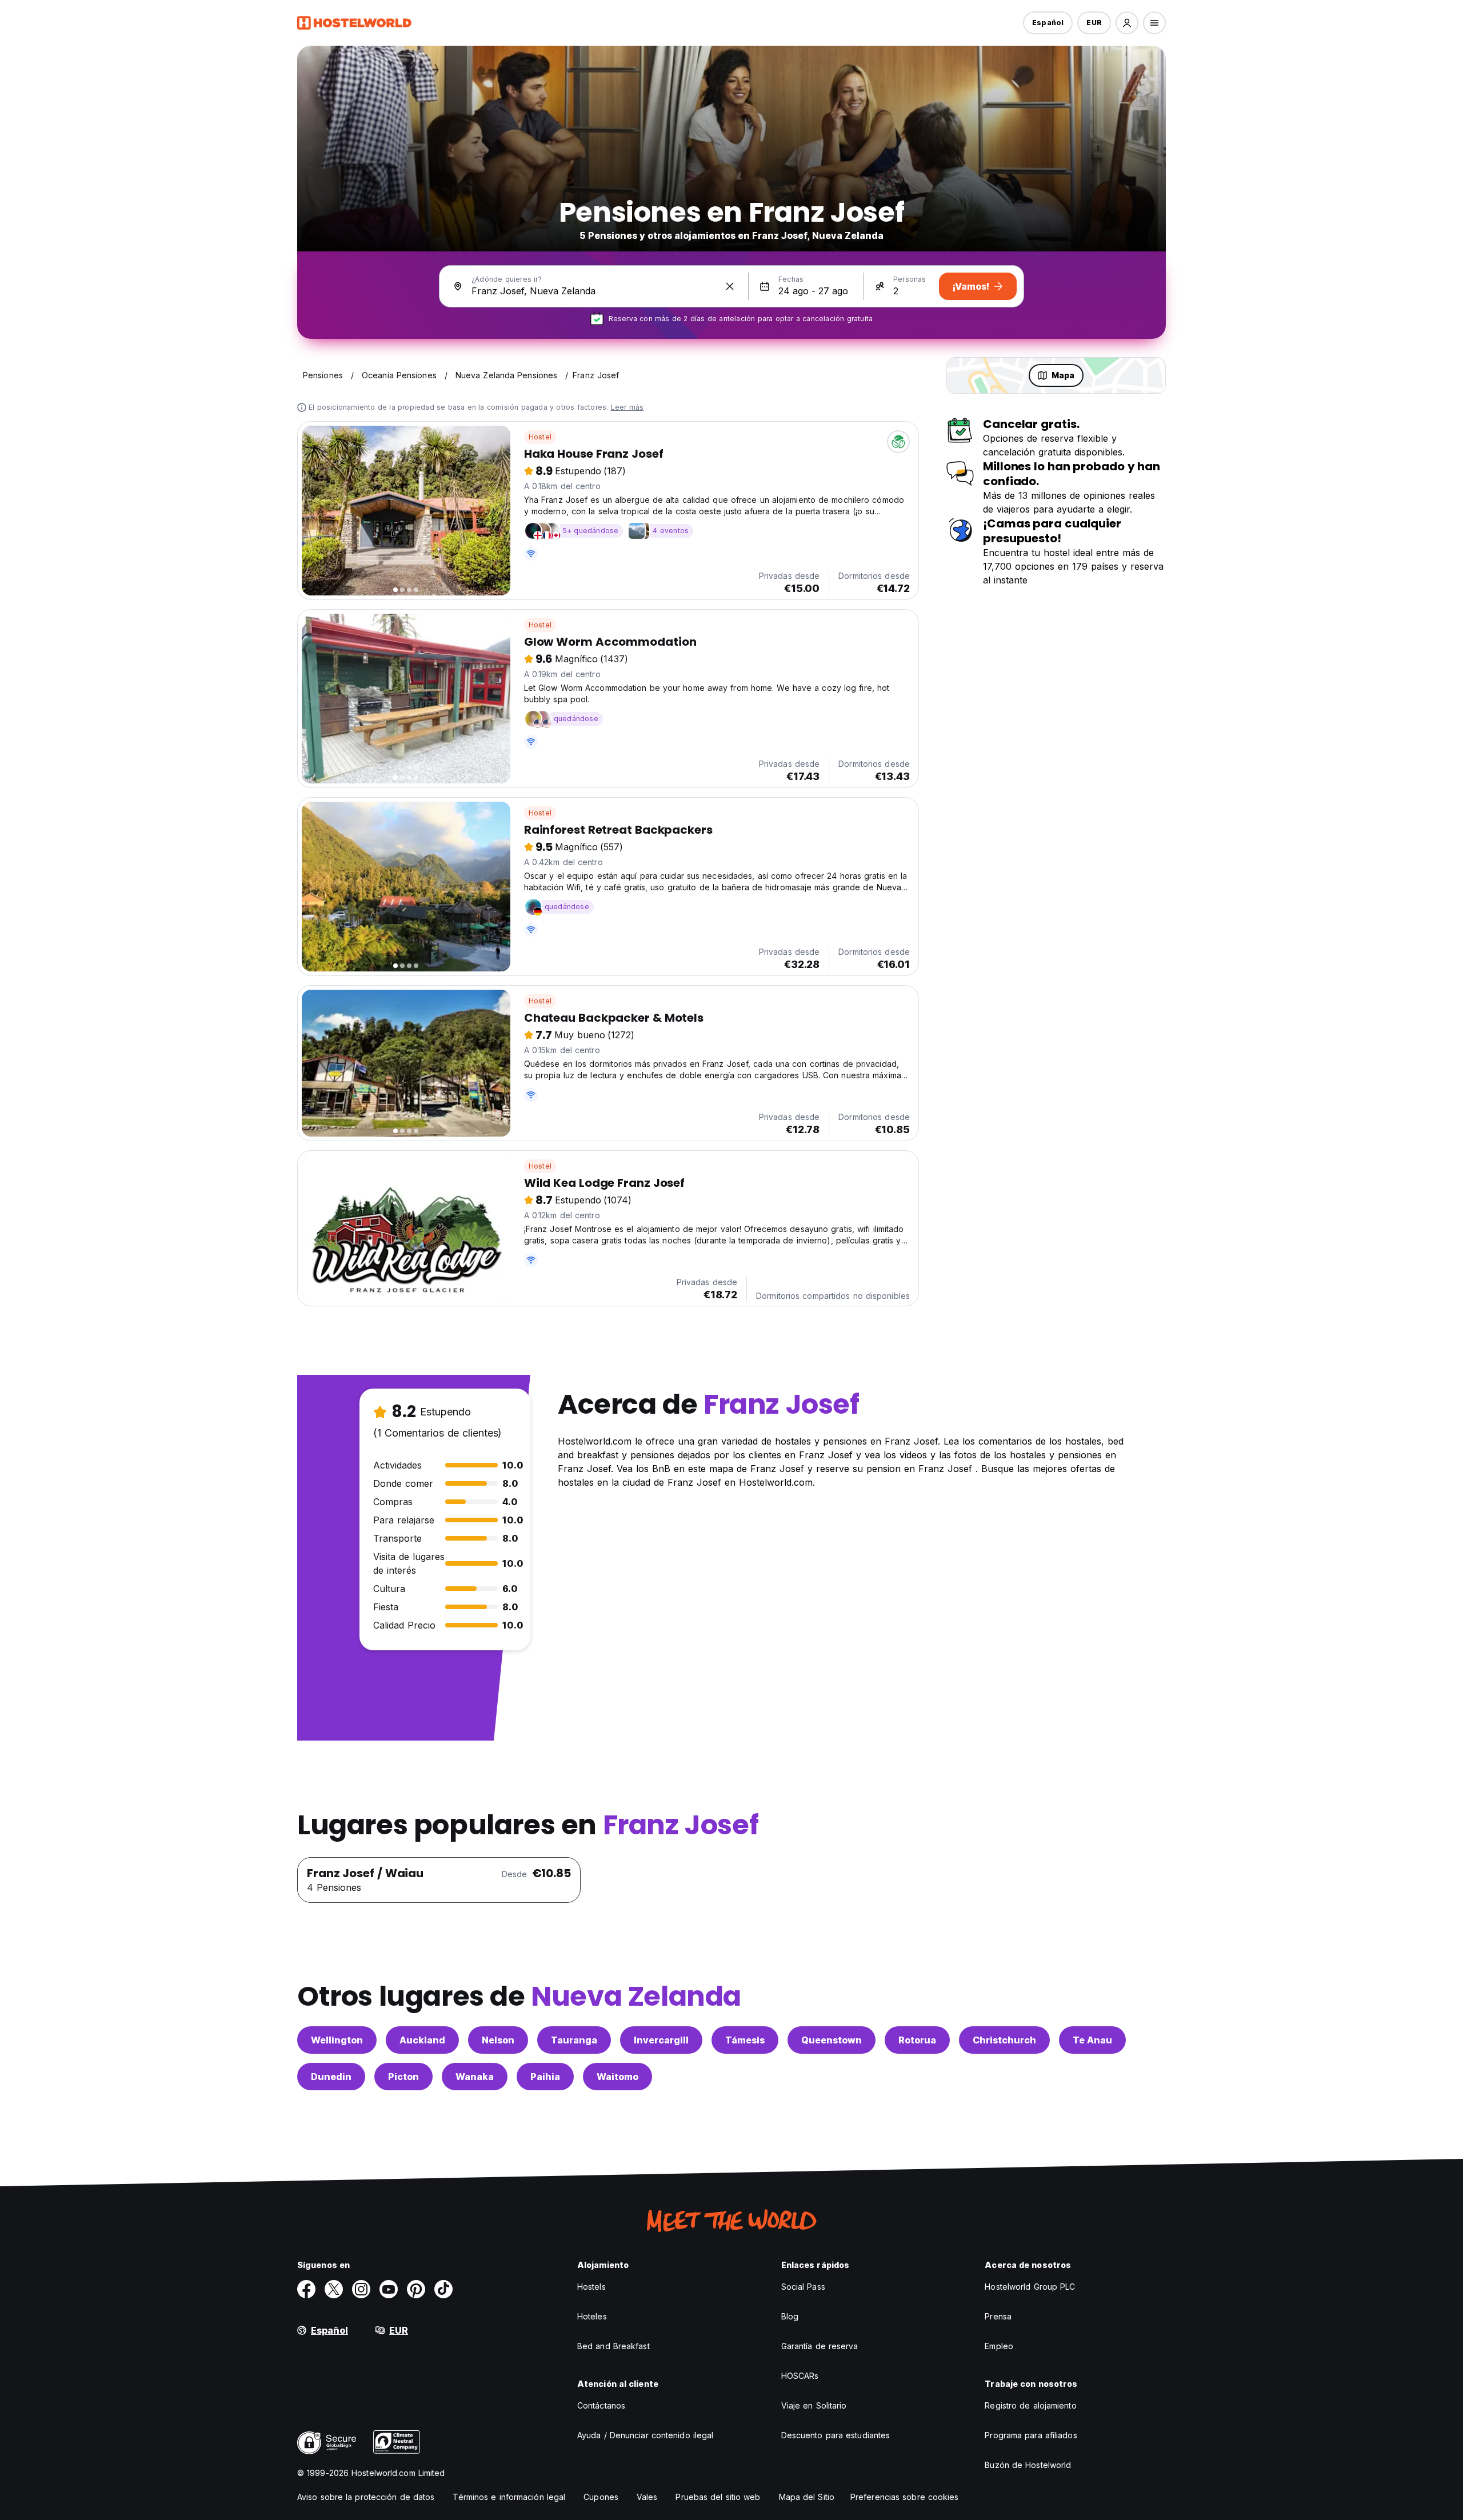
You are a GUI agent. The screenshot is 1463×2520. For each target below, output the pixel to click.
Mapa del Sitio (807, 2497)
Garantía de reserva (820, 2346)
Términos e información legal (509, 2497)
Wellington (337, 2040)
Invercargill (661, 2040)
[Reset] (730, 286)
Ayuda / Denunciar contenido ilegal (645, 2435)
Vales (647, 2497)
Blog (790, 2316)
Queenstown (832, 2040)
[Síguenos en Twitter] (334, 2289)
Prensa (998, 2316)
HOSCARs (800, 2376)
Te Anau (1092, 2040)
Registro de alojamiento (1030, 2405)
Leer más (627, 407)
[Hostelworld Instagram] (361, 2289)
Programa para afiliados (1031, 2435)
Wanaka (475, 2077)
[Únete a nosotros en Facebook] (306, 2289)
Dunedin (331, 2077)
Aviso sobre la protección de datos (366, 2497)
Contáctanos (601, 2405)
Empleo (999, 2346)
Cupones (601, 2497)
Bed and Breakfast (613, 2346)
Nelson (498, 2040)
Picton (403, 2077)
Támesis (745, 2040)
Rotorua (917, 2040)
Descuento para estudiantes (836, 2435)
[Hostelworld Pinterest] (416, 2289)
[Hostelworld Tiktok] (443, 2289)
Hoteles (592, 2316)
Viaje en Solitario (814, 2405)
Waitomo (617, 2077)
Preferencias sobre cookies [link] (905, 2497)
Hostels (591, 2287)
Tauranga (574, 2040)
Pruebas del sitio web (718, 2497)
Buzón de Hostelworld (1028, 2465)
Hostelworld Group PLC (1030, 2287)
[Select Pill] (1127, 23)
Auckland (422, 2040)
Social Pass (803, 2287)
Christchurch (1004, 2040)
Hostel (540, 437)
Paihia (545, 2077)
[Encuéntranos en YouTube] (389, 2289)
